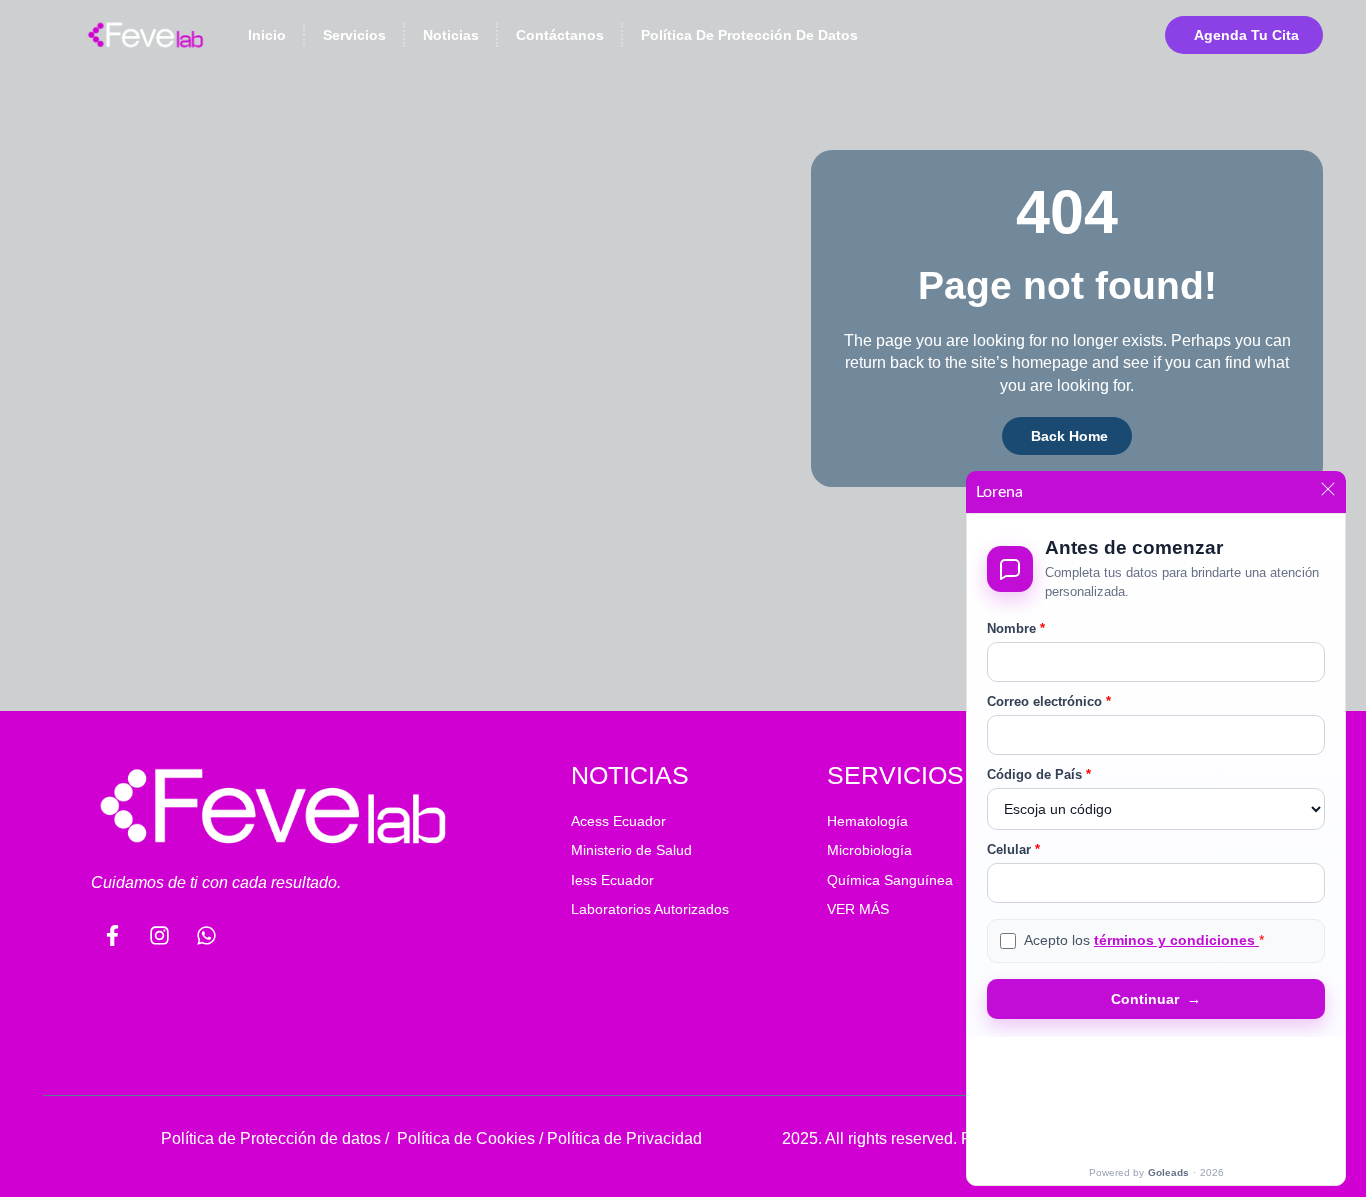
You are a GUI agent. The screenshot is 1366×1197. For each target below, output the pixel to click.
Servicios (354, 35)
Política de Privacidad (624, 1138)
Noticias (451, 35)
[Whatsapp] (206, 935)
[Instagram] (159, 935)
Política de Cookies (466, 1138)
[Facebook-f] (112, 935)
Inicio (267, 35)
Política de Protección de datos (271, 1138)
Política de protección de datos (749, 35)
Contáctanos (560, 35)
